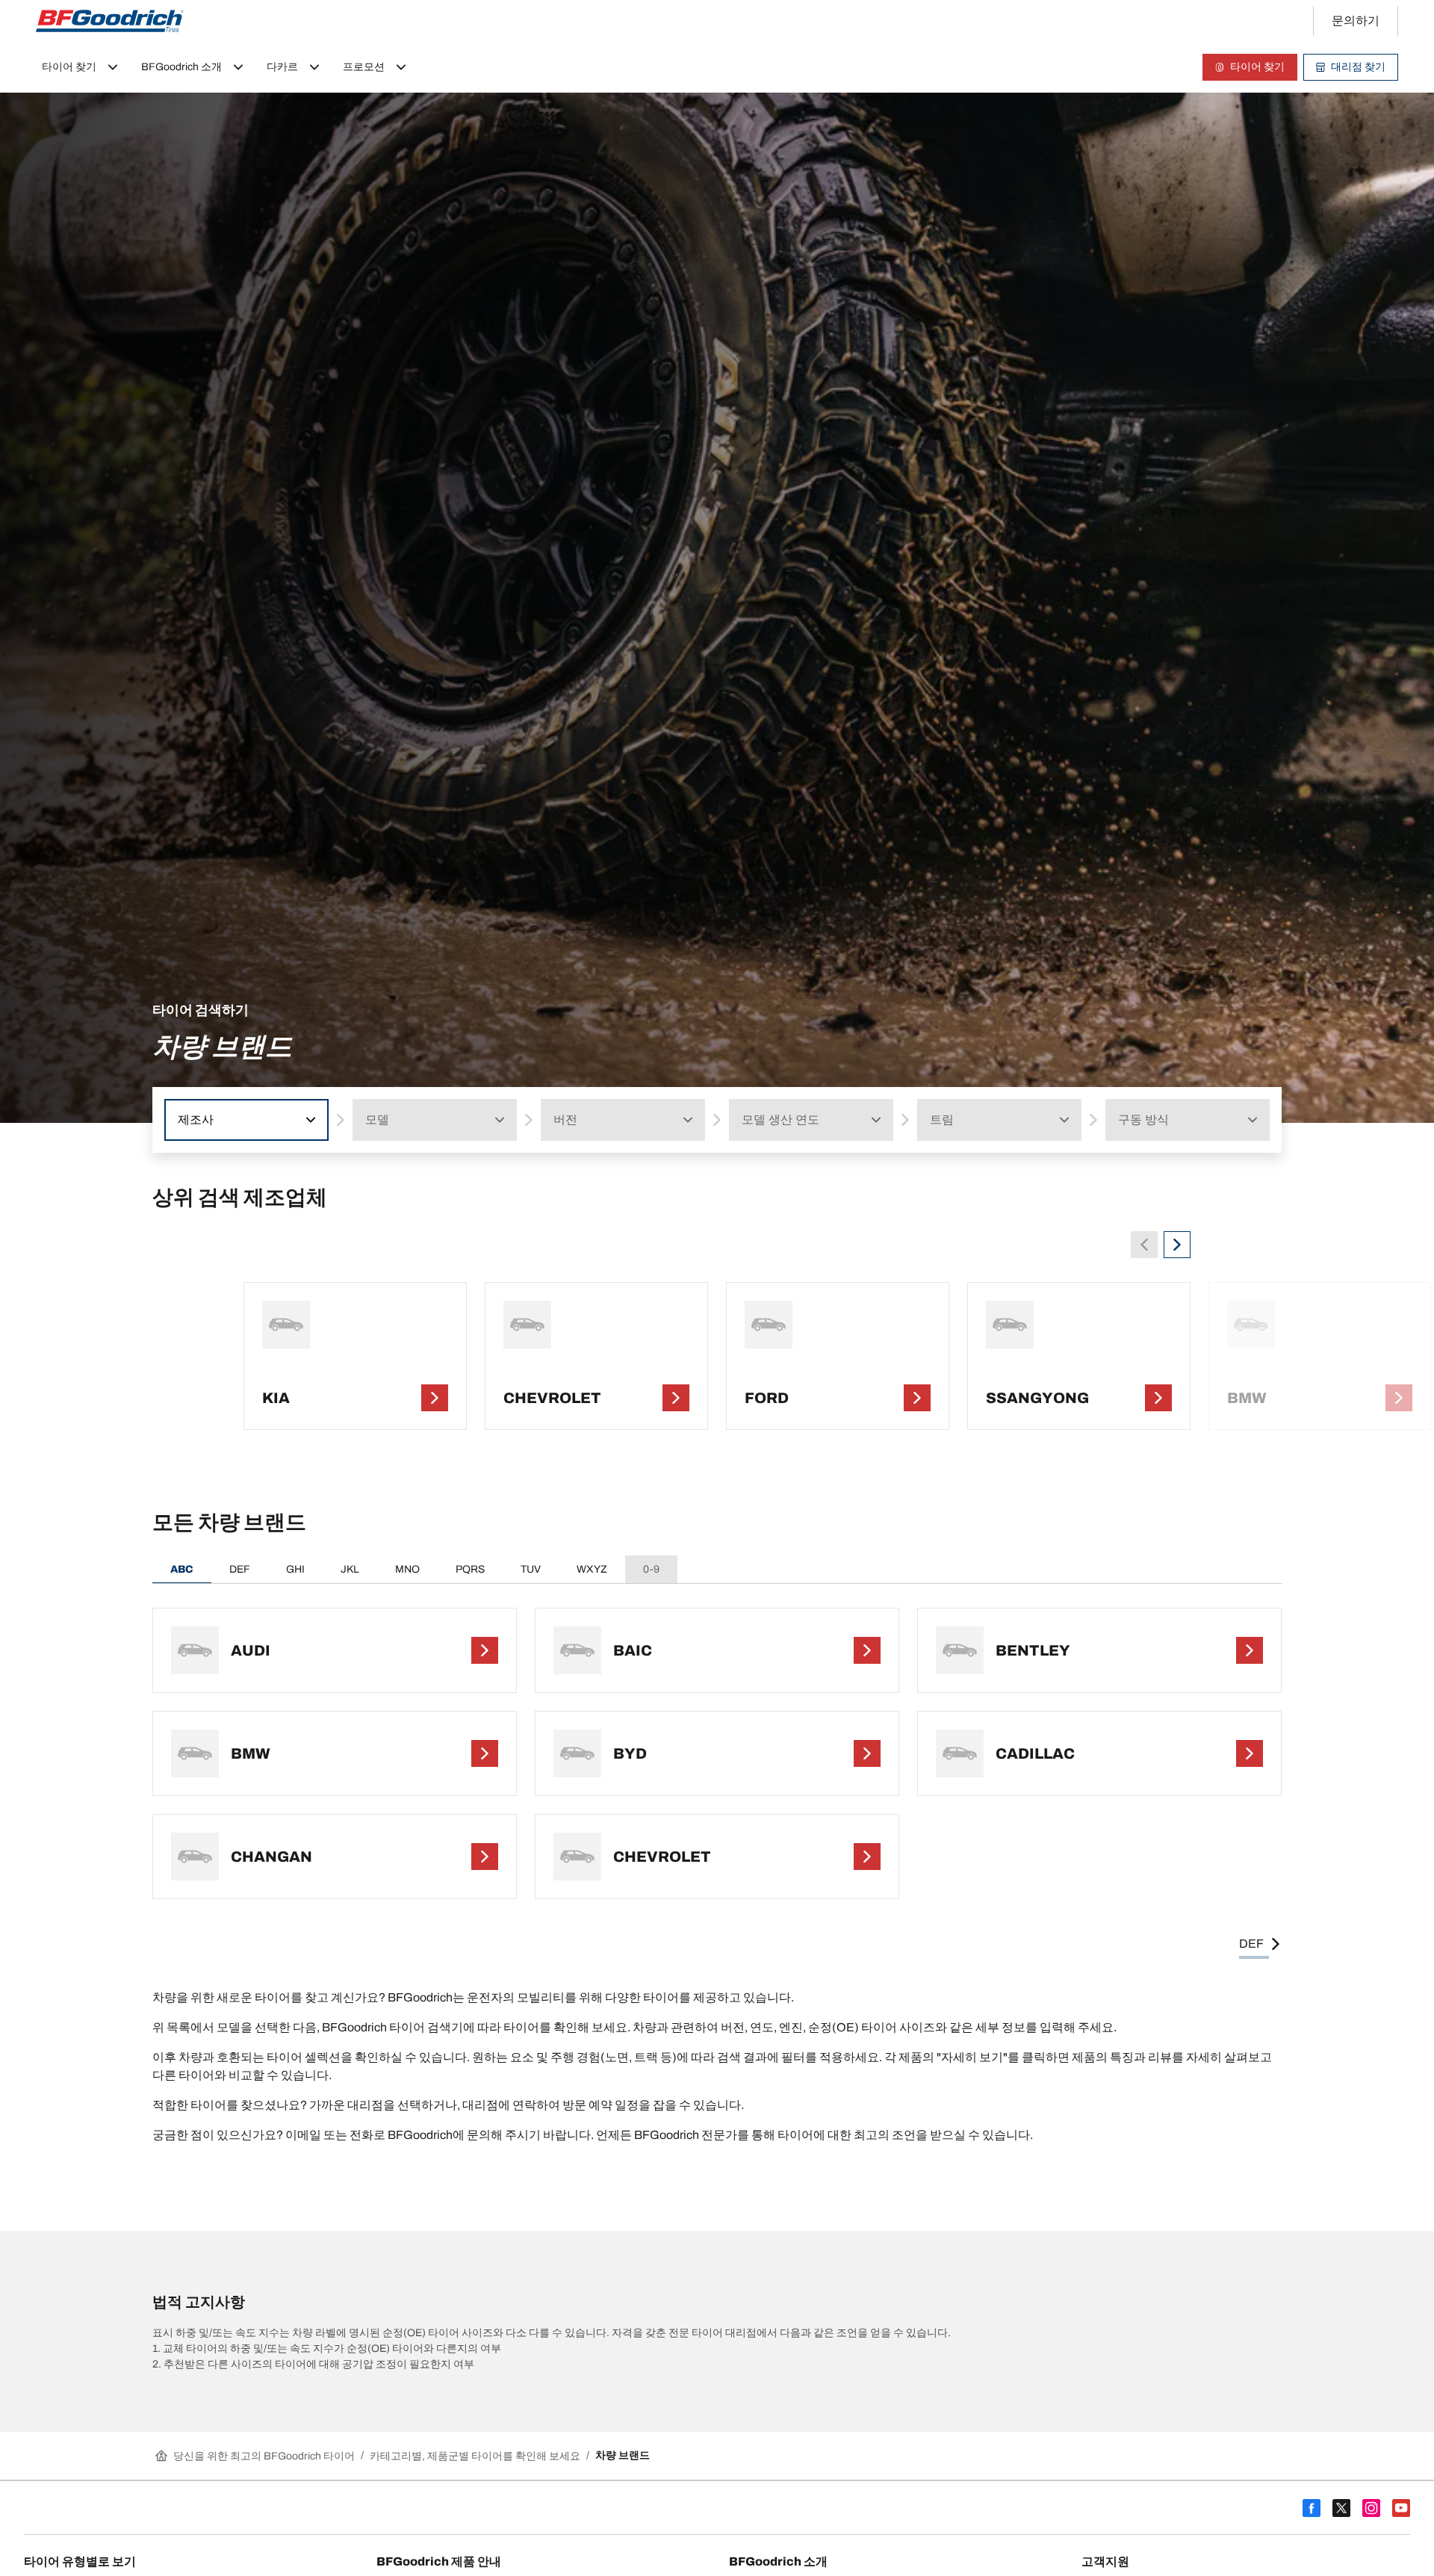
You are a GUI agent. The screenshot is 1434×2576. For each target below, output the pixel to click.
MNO (407, 1569)
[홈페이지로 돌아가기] (110, 21)
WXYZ (592, 1569)
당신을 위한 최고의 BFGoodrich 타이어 (264, 2456)
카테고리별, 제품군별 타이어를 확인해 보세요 (475, 2456)
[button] (309, 1120)
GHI (295, 1569)
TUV (531, 1569)
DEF (240, 1569)
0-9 (651, 1569)
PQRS (470, 1569)
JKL (350, 1569)
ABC (182, 1569)
